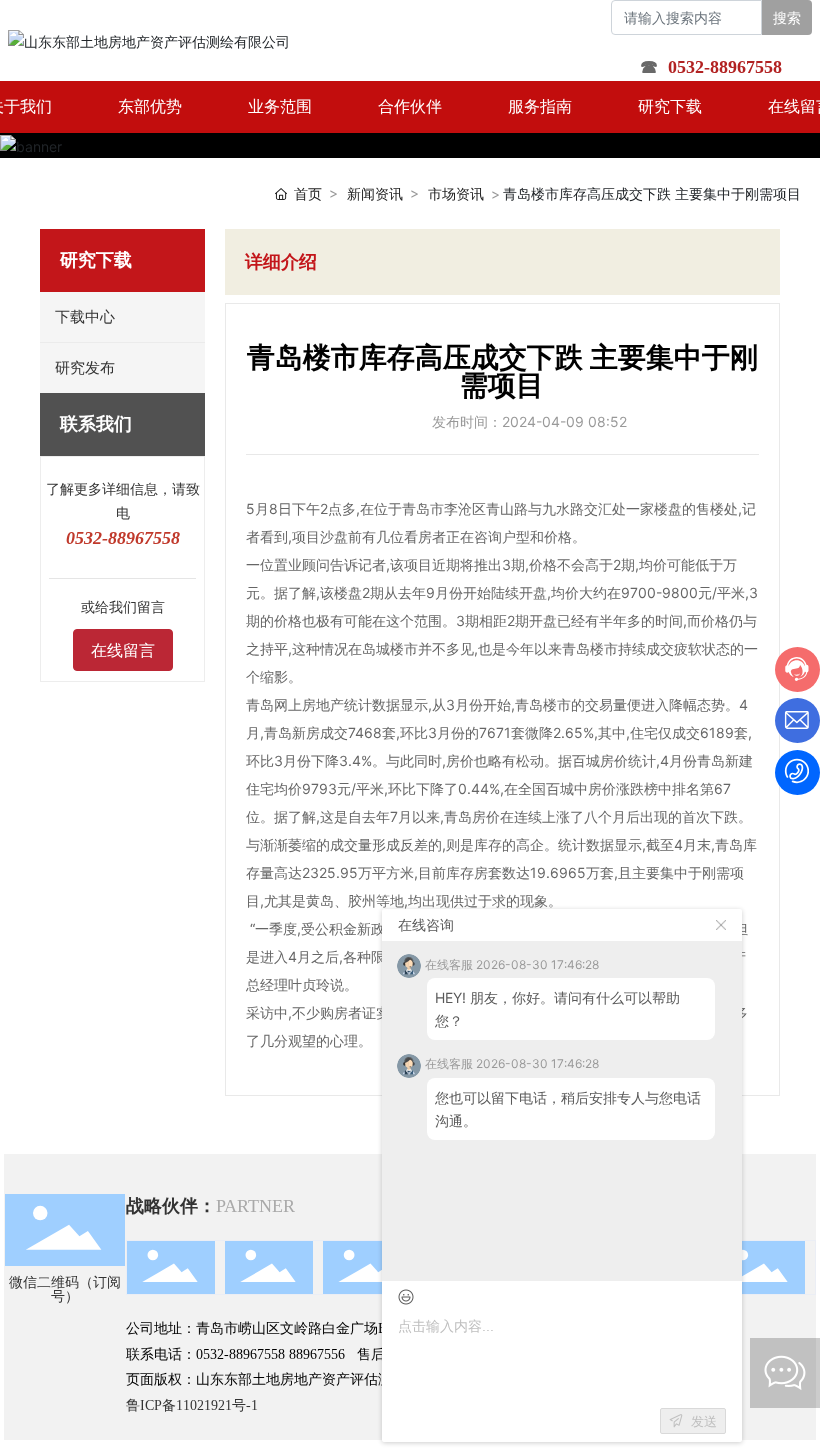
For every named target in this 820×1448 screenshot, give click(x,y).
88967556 (317, 1354)
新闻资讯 (375, 193)
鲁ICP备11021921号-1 (192, 1405)
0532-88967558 (240, 1354)
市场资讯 (456, 193)
